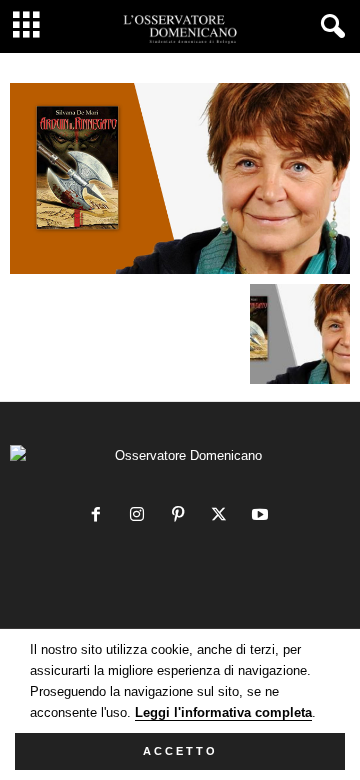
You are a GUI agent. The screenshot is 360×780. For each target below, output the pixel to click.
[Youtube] (262, 516)
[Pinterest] (182, 516)
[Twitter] (223, 516)
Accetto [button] (180, 751)
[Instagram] (141, 516)
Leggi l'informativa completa (223, 712)
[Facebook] (100, 516)
